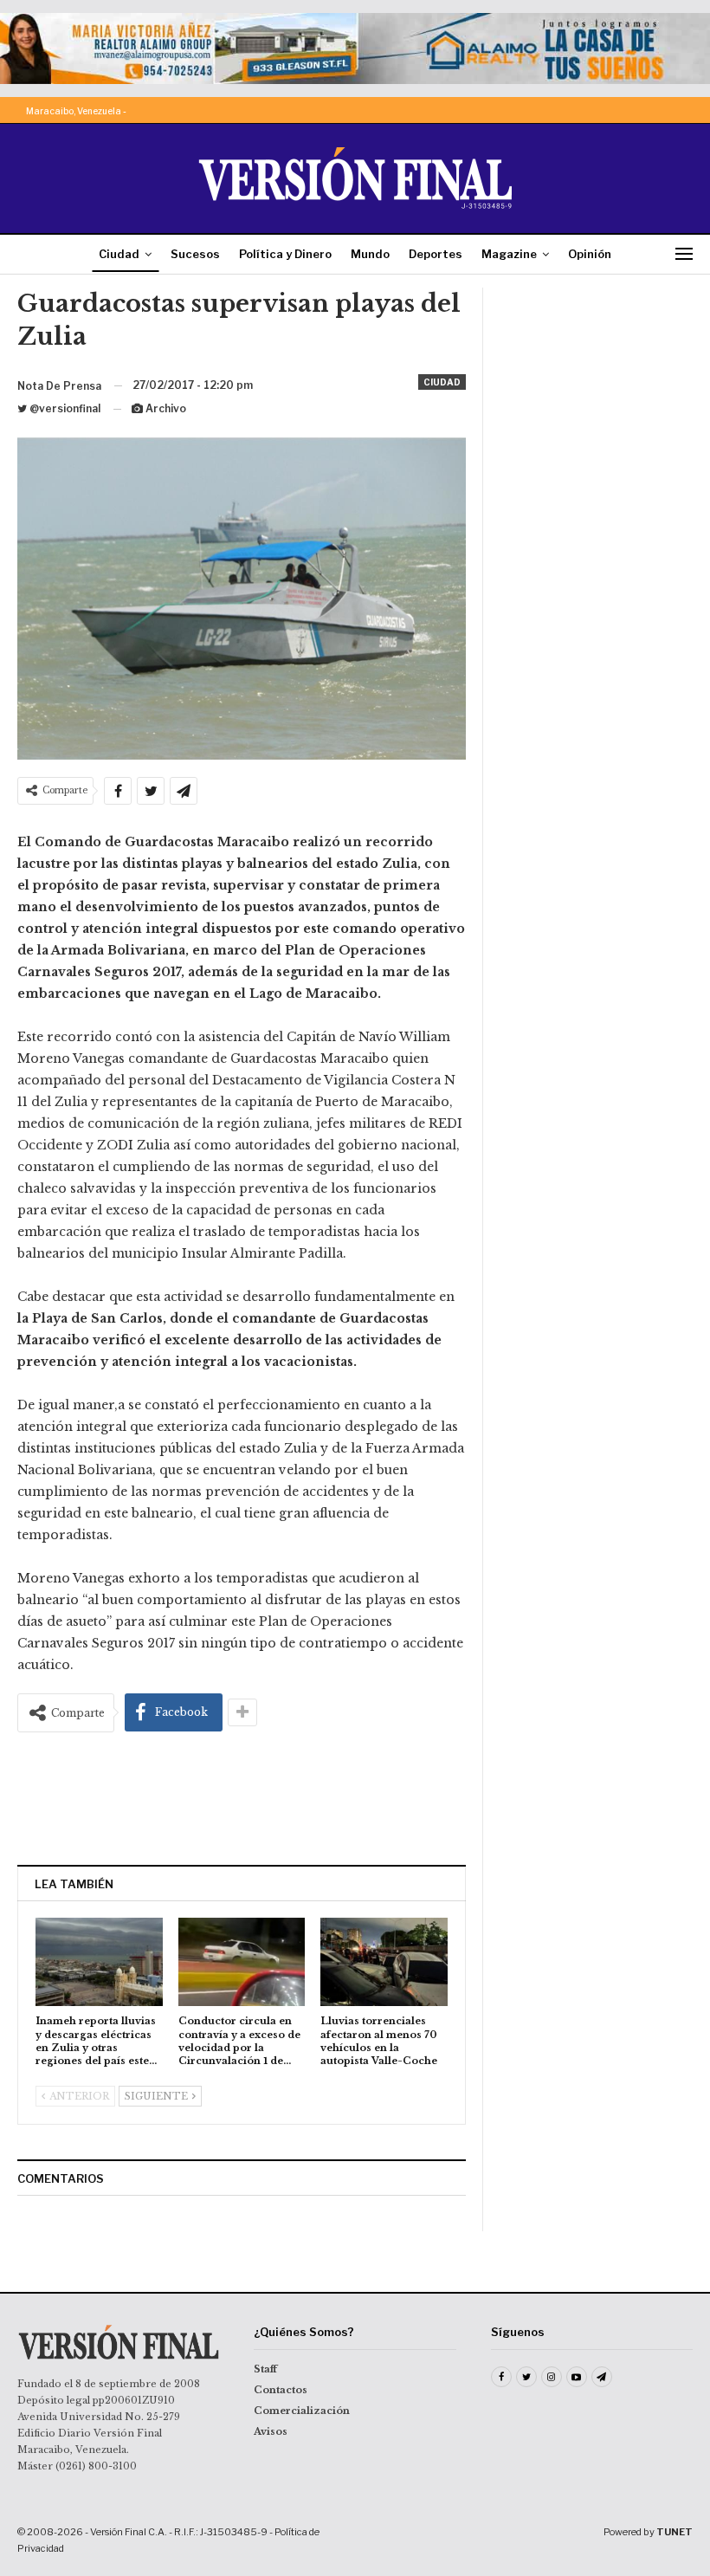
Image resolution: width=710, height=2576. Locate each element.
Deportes (436, 254)
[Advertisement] (242, 1798)
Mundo (370, 254)
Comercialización (302, 2411)
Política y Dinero (285, 254)
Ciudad (119, 254)
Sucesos (195, 254)
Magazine (509, 254)
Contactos (281, 2390)
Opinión (590, 254)
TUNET (674, 2532)
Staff (265, 2369)
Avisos (271, 2431)
